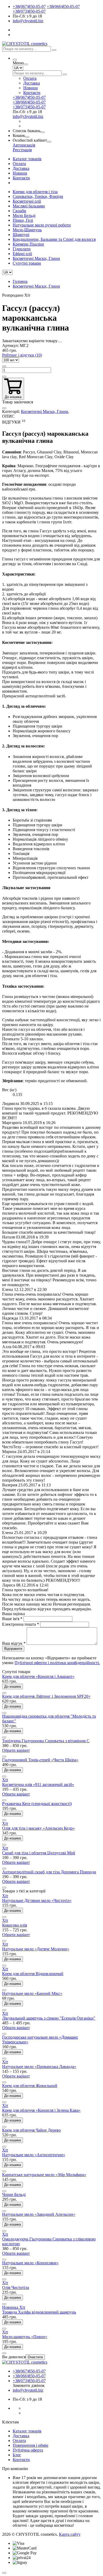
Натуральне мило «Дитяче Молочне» (36, 1949)
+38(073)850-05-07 (29, 11)
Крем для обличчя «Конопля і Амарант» (38, 1676)
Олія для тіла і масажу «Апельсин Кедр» (38, 1828)
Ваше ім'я (12, 1619)
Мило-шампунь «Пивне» (25, 2337)
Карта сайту (70, 2534)
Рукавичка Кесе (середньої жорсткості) (37, 1804)
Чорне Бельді (14, 2194)
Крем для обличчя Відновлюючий (33, 1974)
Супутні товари (27, 263)
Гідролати (22, 249)
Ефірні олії (22, 254)
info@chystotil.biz (28, 21)
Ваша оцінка (13, 1614)
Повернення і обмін (31, 2445)
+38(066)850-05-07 (63, 6)
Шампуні (21, 235)
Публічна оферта (28, 2450)
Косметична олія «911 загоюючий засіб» (38, 1784)
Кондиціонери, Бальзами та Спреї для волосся (54, 239)
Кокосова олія (15, 1925)
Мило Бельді (24, 215)
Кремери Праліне (28, 244)
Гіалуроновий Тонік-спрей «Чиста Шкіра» (40, 1760)
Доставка (32, 83)
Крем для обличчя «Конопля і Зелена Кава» (41, 2110)
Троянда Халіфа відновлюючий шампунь (39, 2312)
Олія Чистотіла (16, 2287)
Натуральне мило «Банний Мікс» (32, 1993)
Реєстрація (22, 150)
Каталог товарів (27, 159)
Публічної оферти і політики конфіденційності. (57, 1663)
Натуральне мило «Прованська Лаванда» (39, 2067)
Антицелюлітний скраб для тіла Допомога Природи (49, 1872)
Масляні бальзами (29, 206)
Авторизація (24, 145)
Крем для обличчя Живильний (30, 2086)
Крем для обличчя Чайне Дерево (31, 2130)
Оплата (30, 78)
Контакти (32, 93)
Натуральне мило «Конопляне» (30, 2263)
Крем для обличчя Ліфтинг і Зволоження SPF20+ (46, 1696)
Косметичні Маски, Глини (36, 258)
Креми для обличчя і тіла (35, 192)
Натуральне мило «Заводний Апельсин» (39, 2214)
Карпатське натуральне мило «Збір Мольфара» (44, 2175)
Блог (17, 2455)
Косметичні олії (27, 201)
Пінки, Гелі (23, 220)
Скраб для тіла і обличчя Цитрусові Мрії (39, 1853)
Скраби (19, 211)
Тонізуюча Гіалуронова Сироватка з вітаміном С (46, 1741)
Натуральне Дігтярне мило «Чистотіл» (37, 1900)
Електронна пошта (21, 1624)
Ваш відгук (14, 1643)
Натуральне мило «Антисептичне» (34, 2155)
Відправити (13, 1649)
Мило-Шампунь (27, 230)
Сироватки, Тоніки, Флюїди (38, 196)
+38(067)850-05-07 (29, 6)
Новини (31, 88)
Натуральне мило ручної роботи (42, 225)
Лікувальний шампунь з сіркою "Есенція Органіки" (49, 2018)
